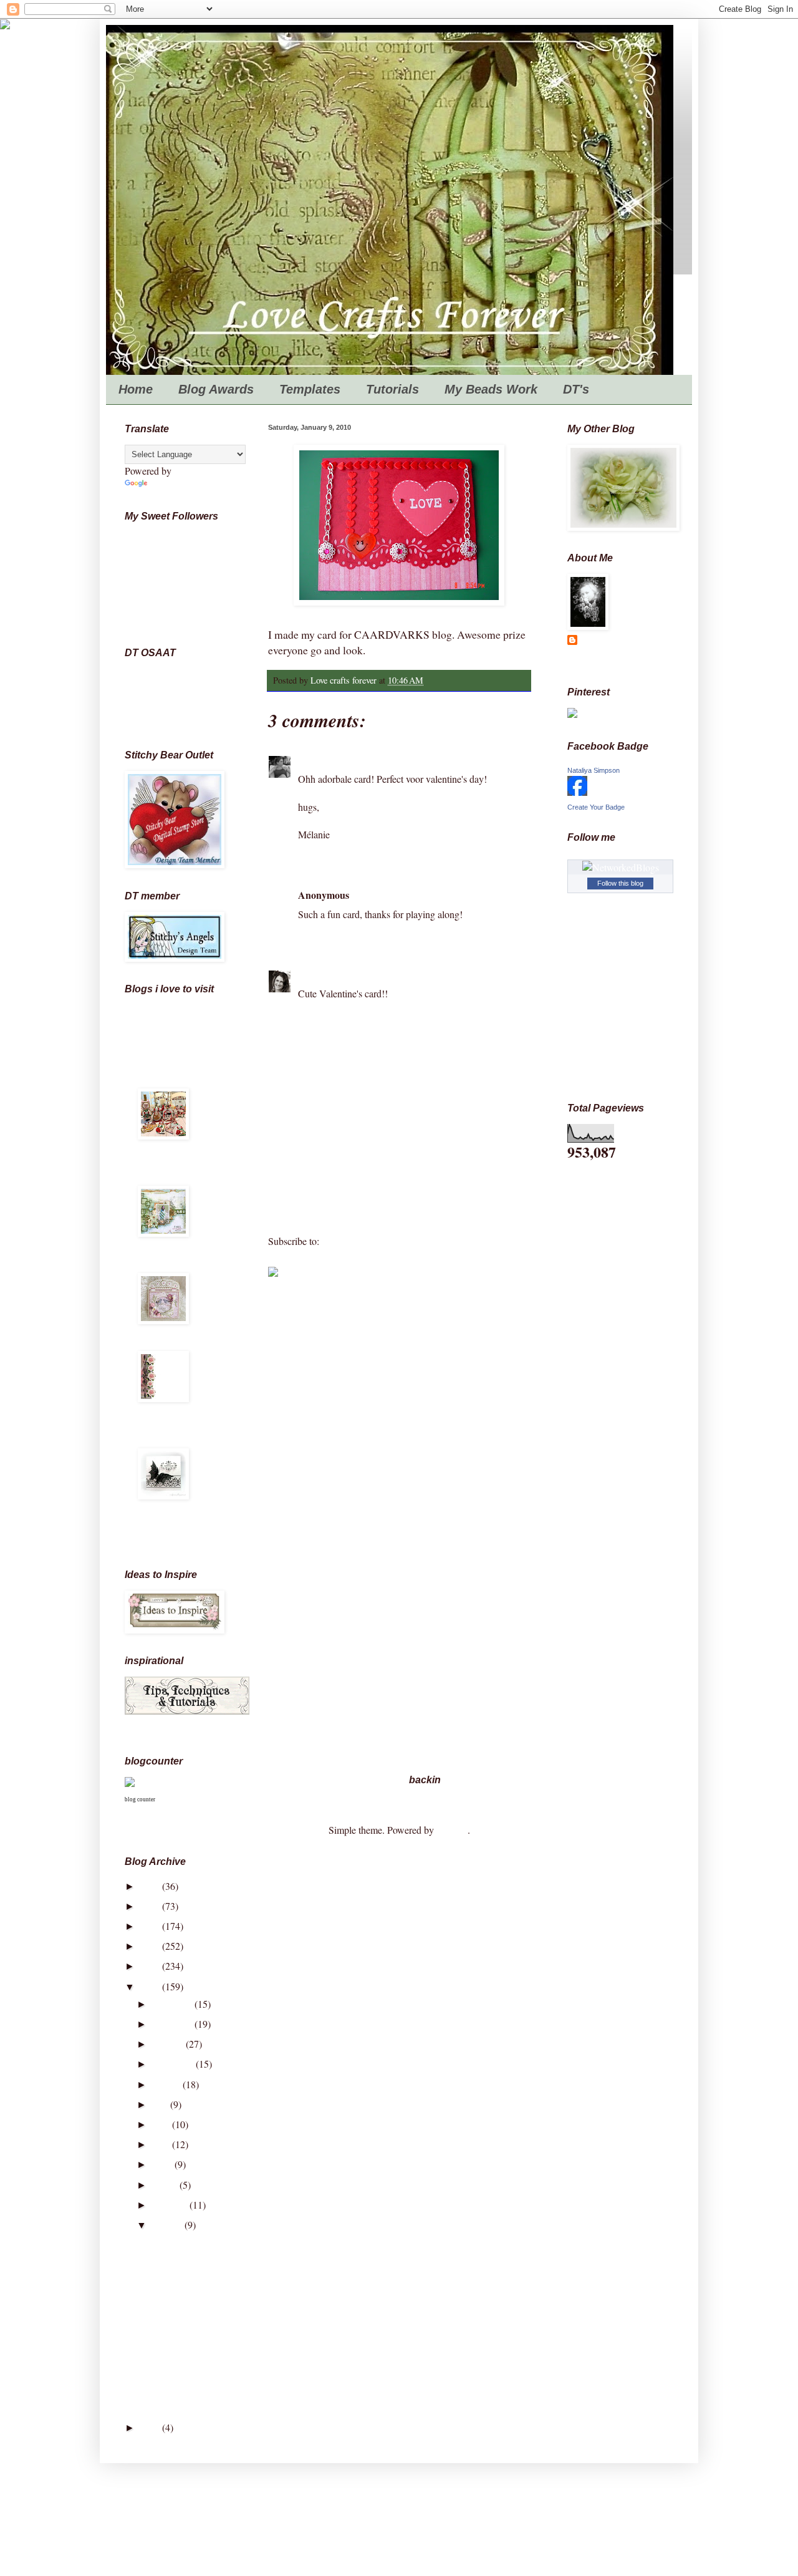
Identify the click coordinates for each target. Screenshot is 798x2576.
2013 (151, 1926)
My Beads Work (491, 389)
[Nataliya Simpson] (577, 792)
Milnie (311, 760)
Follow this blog (620, 883)
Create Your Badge (596, 807)
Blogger (452, 1830)
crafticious (160, 1442)
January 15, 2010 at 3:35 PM (388, 974)
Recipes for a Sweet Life (179, 1018)
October (169, 2044)
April (163, 2164)
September (174, 2064)
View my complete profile (619, 661)
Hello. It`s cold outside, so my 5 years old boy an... (249, 2320)
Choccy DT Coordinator (178, 675)
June (162, 2124)
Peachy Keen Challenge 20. (204, 2281)
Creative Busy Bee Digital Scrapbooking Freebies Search (183, 1530)
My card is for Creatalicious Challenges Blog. (239, 2242)
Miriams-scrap (169, 1344)
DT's (576, 389)
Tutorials (392, 389)
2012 (151, 1946)
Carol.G (178, 703)
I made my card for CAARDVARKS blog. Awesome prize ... (271, 2339)
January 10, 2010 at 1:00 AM (410, 895)
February (171, 2205)
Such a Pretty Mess (178, 1179)
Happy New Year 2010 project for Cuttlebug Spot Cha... (261, 2378)
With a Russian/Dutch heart (181, 1048)
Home (136, 389)
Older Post (506, 1217)
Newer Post (294, 1217)
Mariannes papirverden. (165, 1261)
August (167, 2084)
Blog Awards (216, 389)
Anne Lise (178, 690)
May (162, 2144)
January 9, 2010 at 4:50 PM (382, 760)
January (168, 2225)
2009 (151, 2427)
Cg (178, 717)
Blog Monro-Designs (181, 1422)
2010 (151, 1986)
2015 (151, 1886)
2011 (151, 1966)
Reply (310, 854)
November (173, 2024)
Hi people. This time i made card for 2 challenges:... (251, 2301)
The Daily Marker (176, 1160)
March (166, 2185)
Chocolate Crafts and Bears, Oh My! (178, 1077)
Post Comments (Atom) (368, 1241)
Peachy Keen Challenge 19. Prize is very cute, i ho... (253, 2398)
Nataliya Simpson (594, 770)
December (173, 2004)
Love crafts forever (619, 642)
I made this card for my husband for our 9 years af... (251, 2261)
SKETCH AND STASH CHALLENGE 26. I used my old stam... (281, 2359)
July (161, 2104)
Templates (310, 389)
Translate (167, 484)
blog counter (140, 1799)
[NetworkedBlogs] (621, 867)
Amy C (313, 974)
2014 (151, 1906)
